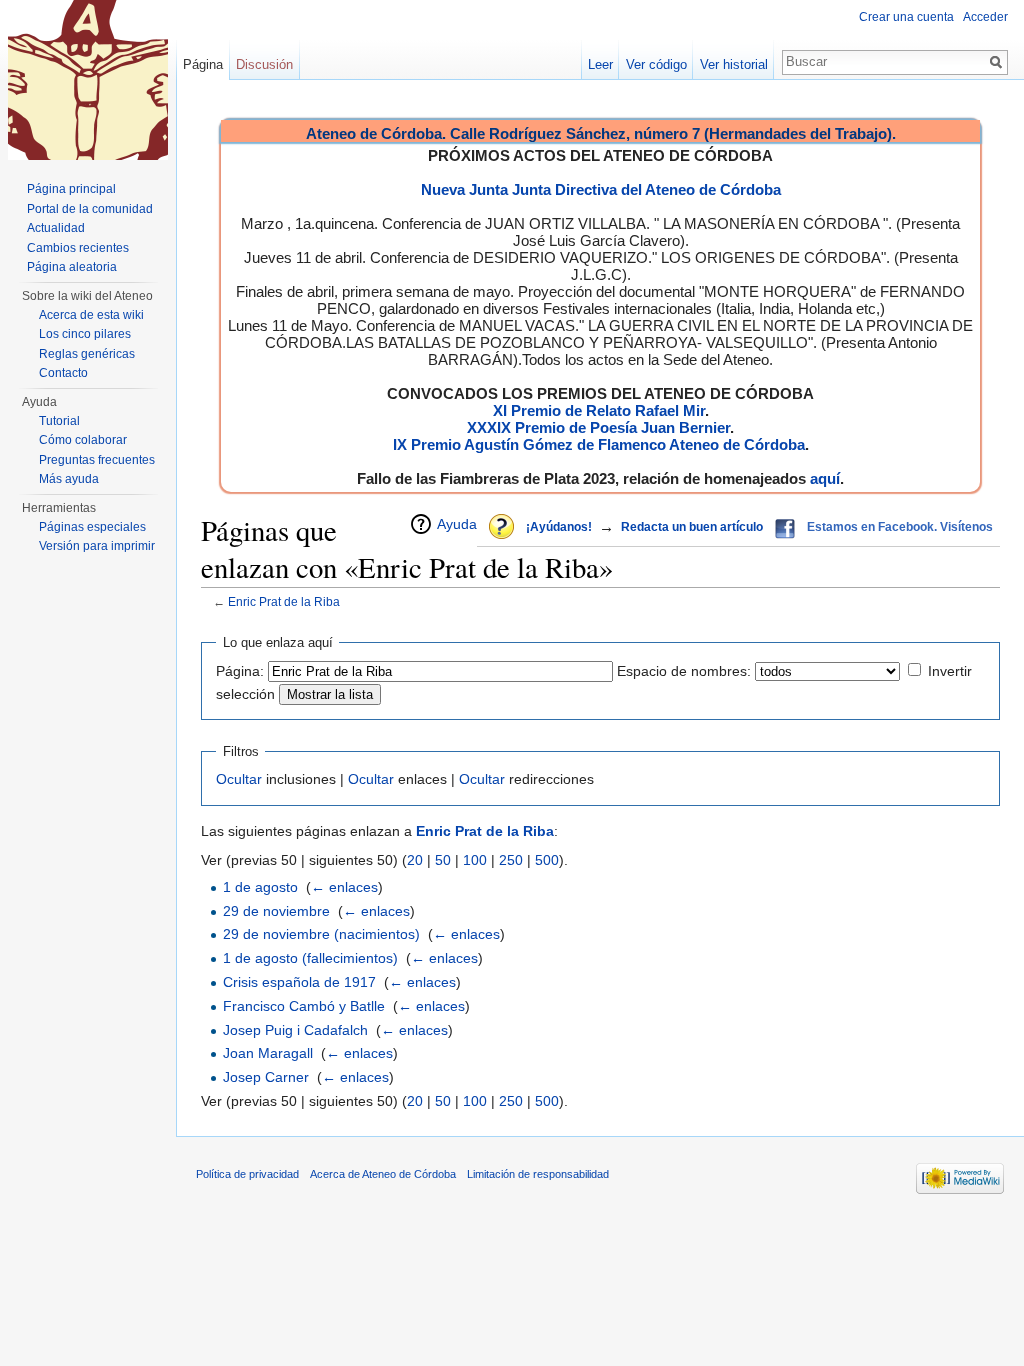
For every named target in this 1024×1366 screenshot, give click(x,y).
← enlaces (344, 887)
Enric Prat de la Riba (284, 601)
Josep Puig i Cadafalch (295, 1030)
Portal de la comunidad (90, 209)
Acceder (985, 17)
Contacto (63, 373)
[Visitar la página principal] (88, 80)
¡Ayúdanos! (559, 527)
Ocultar (239, 779)
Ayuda (457, 524)
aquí (825, 478)
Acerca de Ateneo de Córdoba (383, 1174)
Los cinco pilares (85, 334)
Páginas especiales (92, 527)
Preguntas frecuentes (97, 460)
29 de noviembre (276, 911)
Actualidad (56, 228)
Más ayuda (69, 479)
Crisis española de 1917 (299, 982)
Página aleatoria (72, 267)
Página (203, 64)
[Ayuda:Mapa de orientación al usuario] (503, 528)
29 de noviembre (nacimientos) (321, 934)
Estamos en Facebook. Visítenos (900, 527)
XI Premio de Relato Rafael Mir (599, 410)
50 (443, 860)
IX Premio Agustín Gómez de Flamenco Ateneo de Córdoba (599, 444)
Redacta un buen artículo (692, 527)
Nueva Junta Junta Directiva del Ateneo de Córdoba (601, 189)
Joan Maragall (268, 1053)
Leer (600, 64)
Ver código (656, 64)
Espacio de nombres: (684, 671)
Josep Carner (266, 1077)
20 (415, 860)
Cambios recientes (78, 248)
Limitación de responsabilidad (538, 1174)
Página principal (71, 189)
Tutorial (59, 421)
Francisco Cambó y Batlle (304, 1006)
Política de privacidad (247, 1174)
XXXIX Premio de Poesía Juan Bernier (598, 427)
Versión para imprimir (97, 546)
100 (475, 860)
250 (511, 860)
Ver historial (734, 64)
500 (547, 860)
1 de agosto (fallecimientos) (310, 958)
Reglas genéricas (87, 354)
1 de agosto (260, 887)
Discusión (264, 64)
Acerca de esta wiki (91, 315)
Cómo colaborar (83, 440)
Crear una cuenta (906, 17)
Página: (240, 671)
